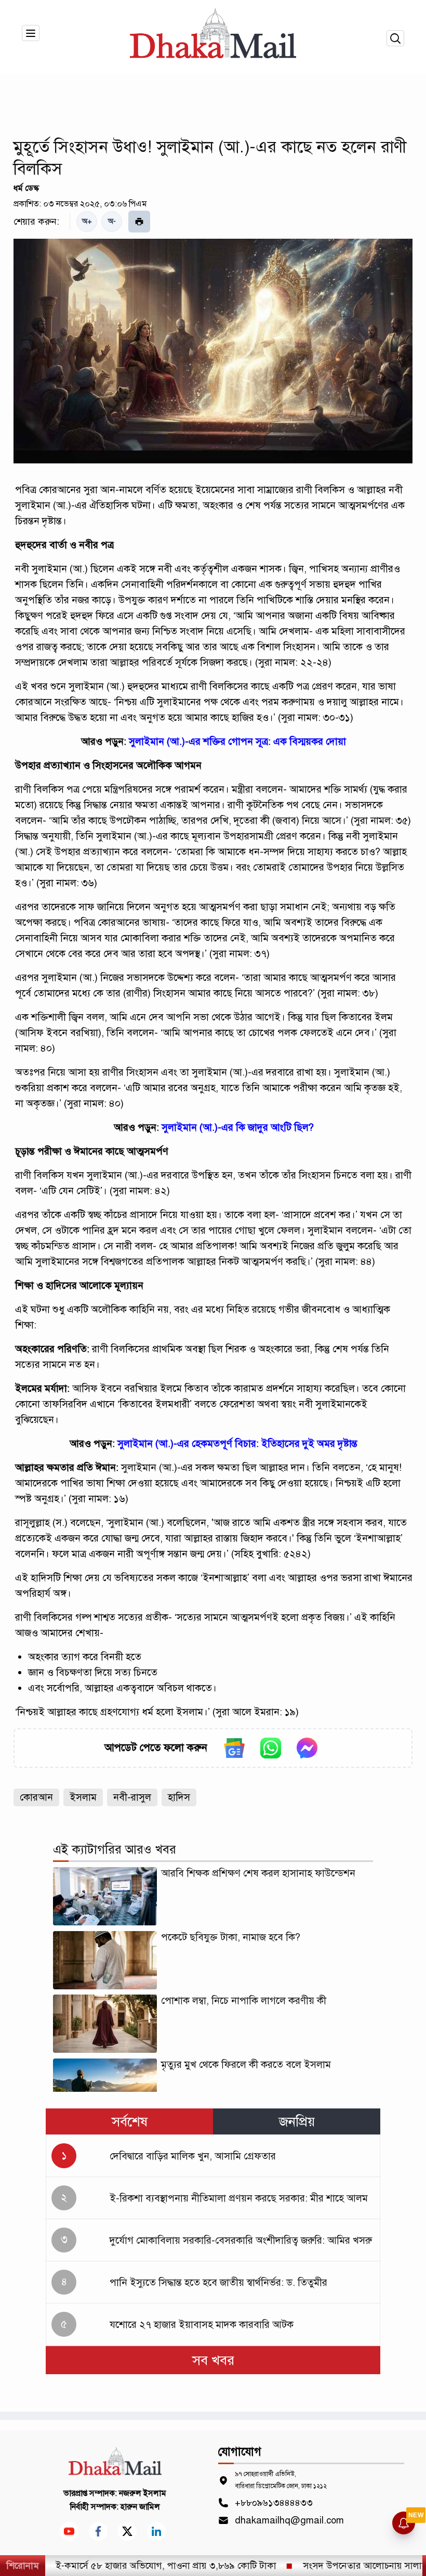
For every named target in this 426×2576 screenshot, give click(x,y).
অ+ (87, 221)
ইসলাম (83, 1797)
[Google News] (234, 1748)
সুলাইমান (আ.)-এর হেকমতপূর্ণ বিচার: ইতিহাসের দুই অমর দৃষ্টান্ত (237, 1444)
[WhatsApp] (271, 1748)
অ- (112, 221)
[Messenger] (307, 1748)
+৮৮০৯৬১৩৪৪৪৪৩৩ (274, 2503)
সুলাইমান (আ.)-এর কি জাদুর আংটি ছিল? (238, 1127)
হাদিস (179, 1797)
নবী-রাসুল (132, 1797)
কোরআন (36, 1797)
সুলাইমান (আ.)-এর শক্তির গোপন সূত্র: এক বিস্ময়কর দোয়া (237, 741)
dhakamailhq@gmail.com (289, 2520)
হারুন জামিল (140, 2507)
